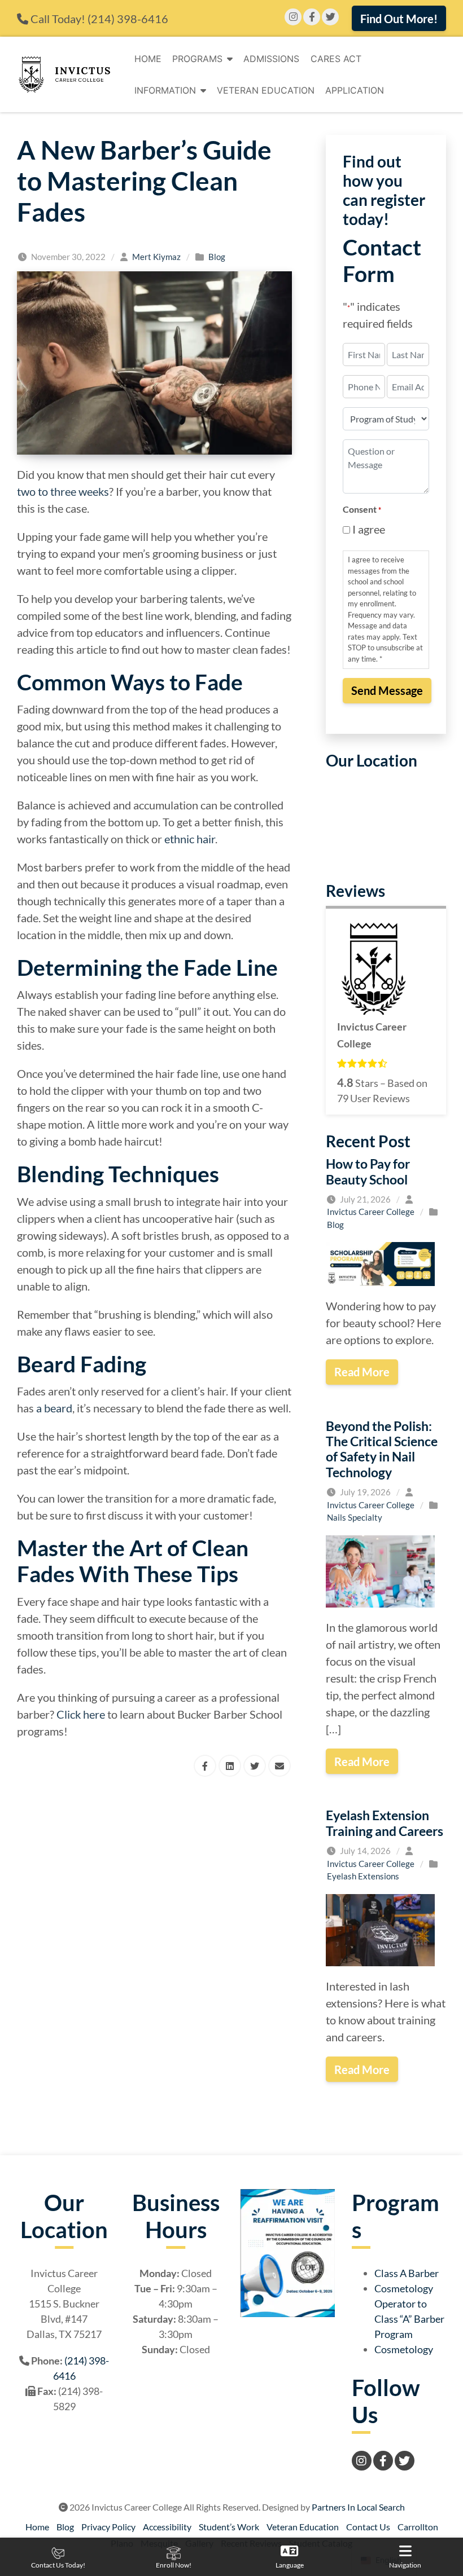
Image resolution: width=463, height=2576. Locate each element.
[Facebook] (312, 17)
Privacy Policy (108, 2527)
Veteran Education (266, 90)
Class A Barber (407, 2273)
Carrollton (418, 2527)
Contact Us (368, 2527)
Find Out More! (399, 19)
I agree (369, 529)
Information (165, 90)
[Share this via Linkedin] (230, 1766)
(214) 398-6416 (128, 19)
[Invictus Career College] (64, 74)
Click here (81, 1714)
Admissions (271, 59)
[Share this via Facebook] (205, 1766)
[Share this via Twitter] (255, 1766)
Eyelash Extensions (363, 1876)
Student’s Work (229, 2527)
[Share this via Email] (279, 1766)
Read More (362, 1372)
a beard (54, 1408)
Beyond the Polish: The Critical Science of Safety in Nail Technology (382, 1449)
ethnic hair (190, 839)
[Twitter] (330, 17)
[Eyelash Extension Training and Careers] (380, 1928)
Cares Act (336, 59)
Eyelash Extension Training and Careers (385, 1823)
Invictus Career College (371, 1212)
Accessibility (167, 2527)
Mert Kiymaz (156, 257)
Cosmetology (404, 2349)
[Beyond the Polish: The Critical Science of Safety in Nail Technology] (380, 1570)
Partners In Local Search (358, 2507)
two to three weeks (63, 491)
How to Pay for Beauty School (368, 1171)
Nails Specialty (355, 1517)
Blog (217, 257)
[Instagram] (293, 17)
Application (355, 90)
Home (148, 59)
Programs (197, 59)
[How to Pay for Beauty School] (380, 1262)
